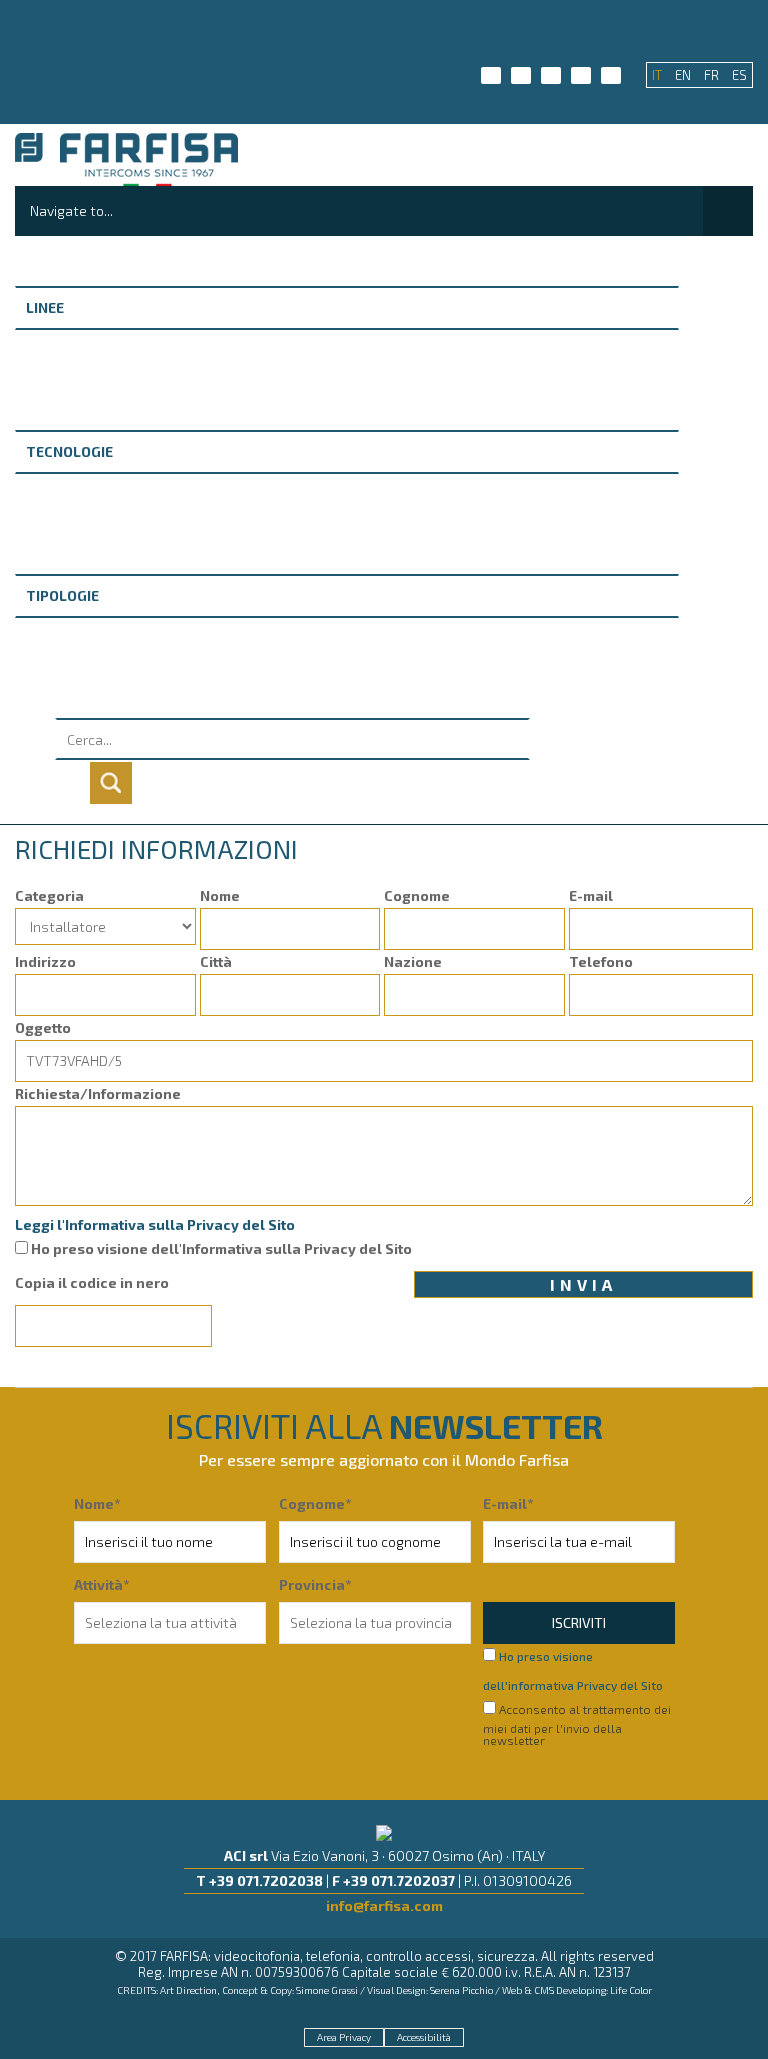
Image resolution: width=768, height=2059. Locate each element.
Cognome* (315, 1503)
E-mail (591, 895)
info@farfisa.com (384, 1905)
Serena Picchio (461, 1990)
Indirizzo (45, 961)
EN (684, 75)
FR (713, 75)
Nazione (413, 961)
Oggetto (43, 1027)
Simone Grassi (327, 1990)
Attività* (101, 1584)
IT (658, 75)
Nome (220, 895)
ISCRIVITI (579, 1622)
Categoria (49, 895)
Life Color (631, 1990)
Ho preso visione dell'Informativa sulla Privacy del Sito (221, 1248)
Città (216, 961)
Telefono (601, 961)
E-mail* (508, 1503)
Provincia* (315, 1584)
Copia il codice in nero (92, 1282)
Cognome (417, 895)
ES (739, 75)
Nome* (97, 1503)
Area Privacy (344, 2037)
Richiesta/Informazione (98, 1093)
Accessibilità (424, 2037)
